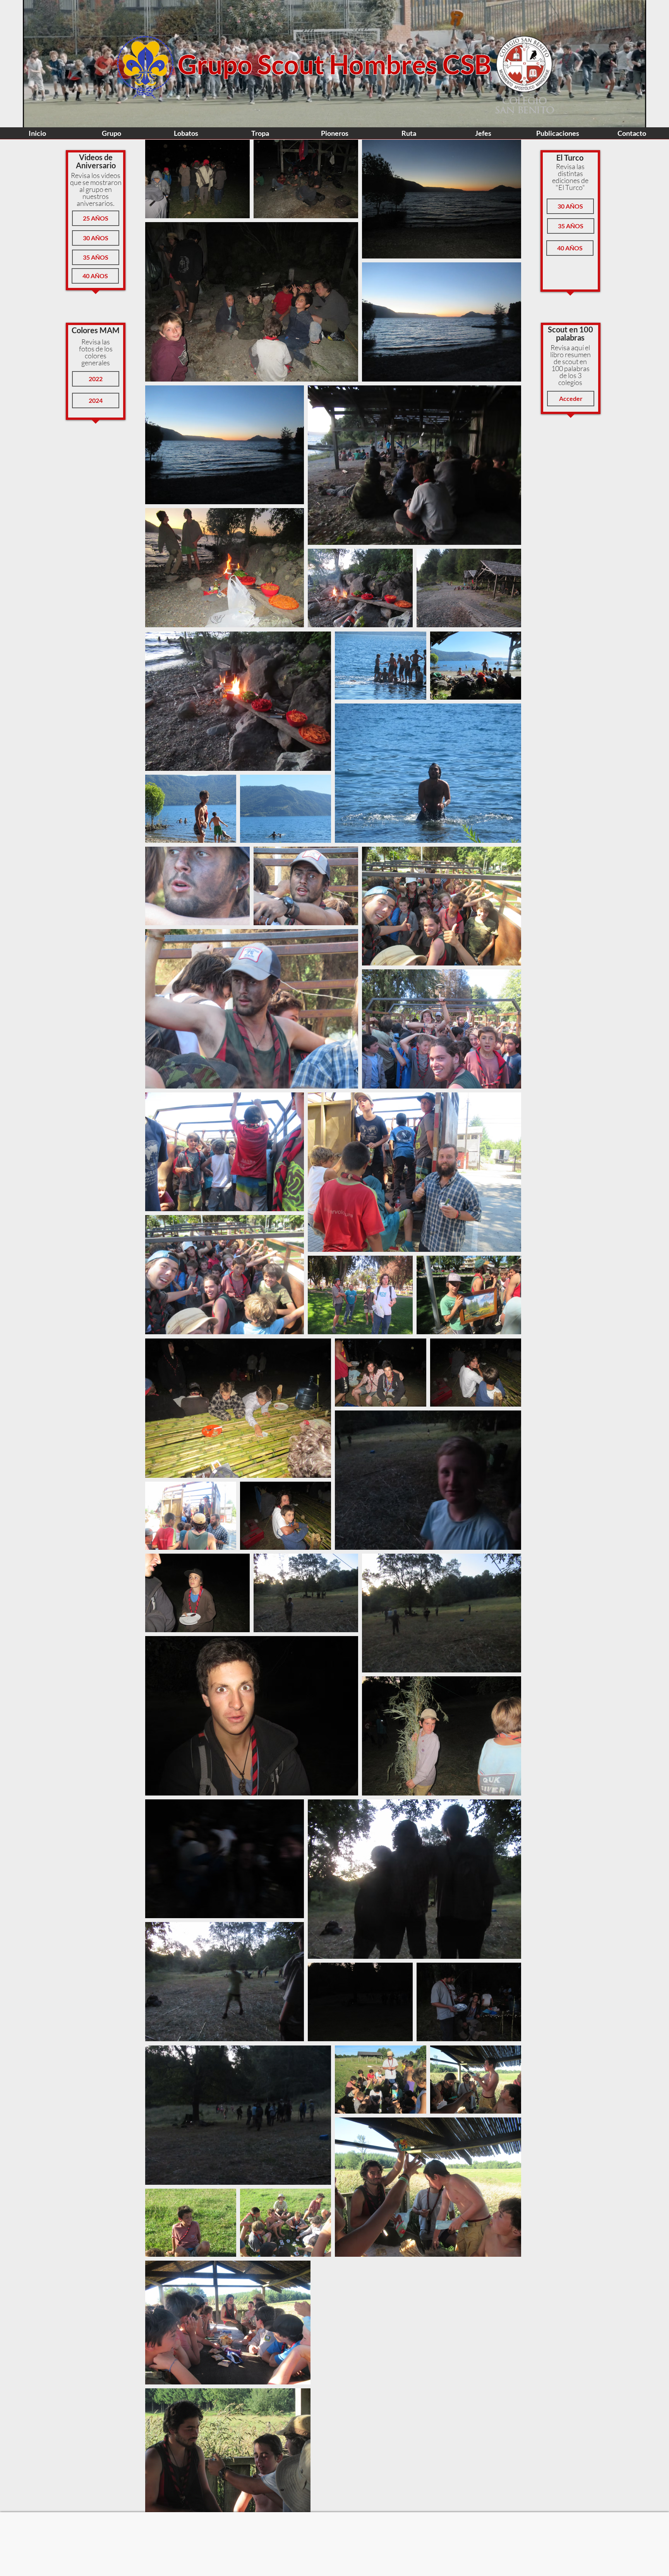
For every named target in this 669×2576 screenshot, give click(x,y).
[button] (96, 218)
